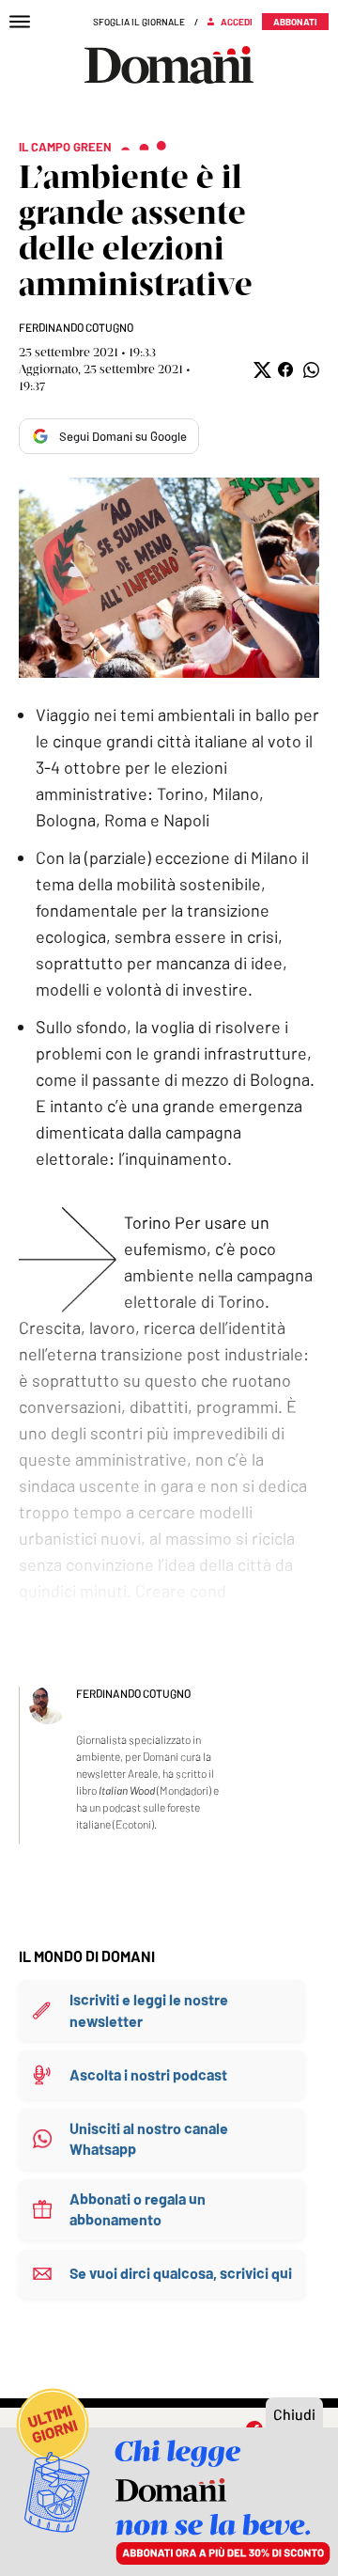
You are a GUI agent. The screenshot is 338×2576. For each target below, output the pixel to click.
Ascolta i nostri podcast (148, 2074)
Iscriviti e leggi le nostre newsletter (149, 2010)
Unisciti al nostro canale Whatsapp (149, 2138)
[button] (261, 370)
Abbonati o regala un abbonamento (138, 2209)
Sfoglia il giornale (139, 22)
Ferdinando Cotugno (76, 327)
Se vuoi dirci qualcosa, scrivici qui (181, 2273)
